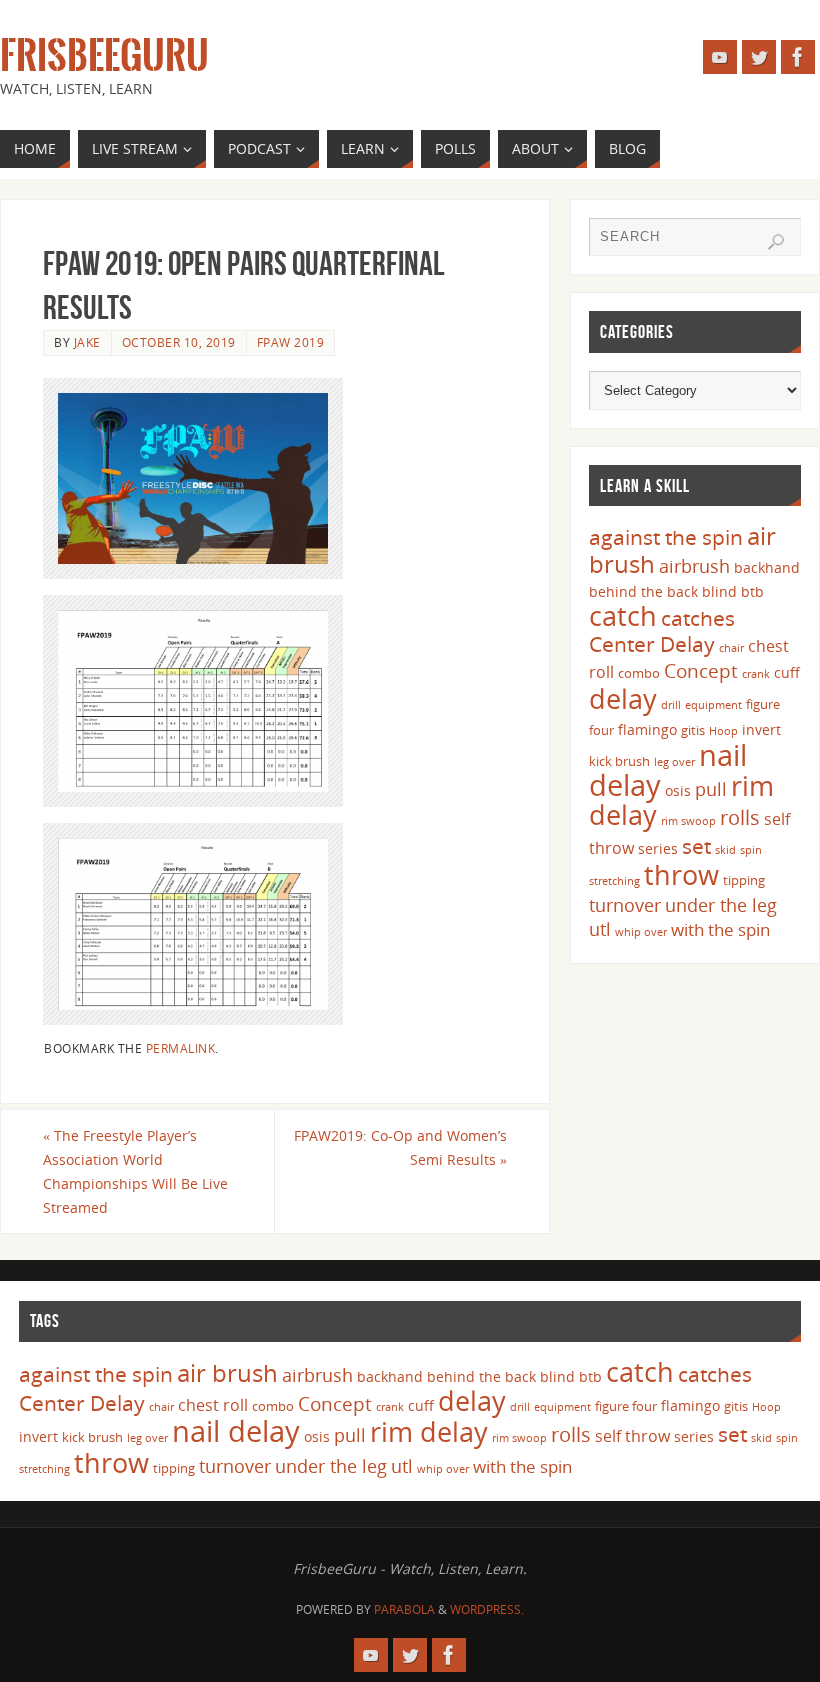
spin (751, 850)
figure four (626, 1406)
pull (711, 789)
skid (725, 850)
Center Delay (652, 644)
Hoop (723, 731)
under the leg (721, 905)
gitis (693, 730)
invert (761, 729)
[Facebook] (798, 57)
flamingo (647, 729)
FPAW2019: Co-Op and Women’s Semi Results (400, 1147)
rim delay (429, 1431)
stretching (614, 881)
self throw (632, 1436)
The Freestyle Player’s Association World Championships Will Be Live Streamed (135, 1171)
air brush (227, 1372)
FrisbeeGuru (104, 56)
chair (731, 648)
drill (671, 705)
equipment (713, 705)
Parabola (404, 1609)
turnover (625, 905)
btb (752, 591)
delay (623, 698)
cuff (787, 672)
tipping (744, 880)
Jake (87, 342)
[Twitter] (759, 57)
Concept (701, 671)
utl (600, 929)
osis (678, 790)
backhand (767, 567)
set (696, 845)
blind (719, 591)
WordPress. (487, 1609)
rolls (740, 817)
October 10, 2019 (179, 342)
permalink (181, 1048)
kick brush (619, 761)
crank (756, 674)
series (658, 848)
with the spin (720, 929)
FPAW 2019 (291, 342)
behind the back (643, 591)
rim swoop (688, 821)
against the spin (666, 537)
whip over (641, 932)
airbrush (694, 566)
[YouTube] (720, 57)
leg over (674, 762)
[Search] (776, 242)
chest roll (213, 1405)
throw (681, 874)
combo (639, 673)
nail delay (236, 1431)
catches (698, 618)
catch (623, 615)
